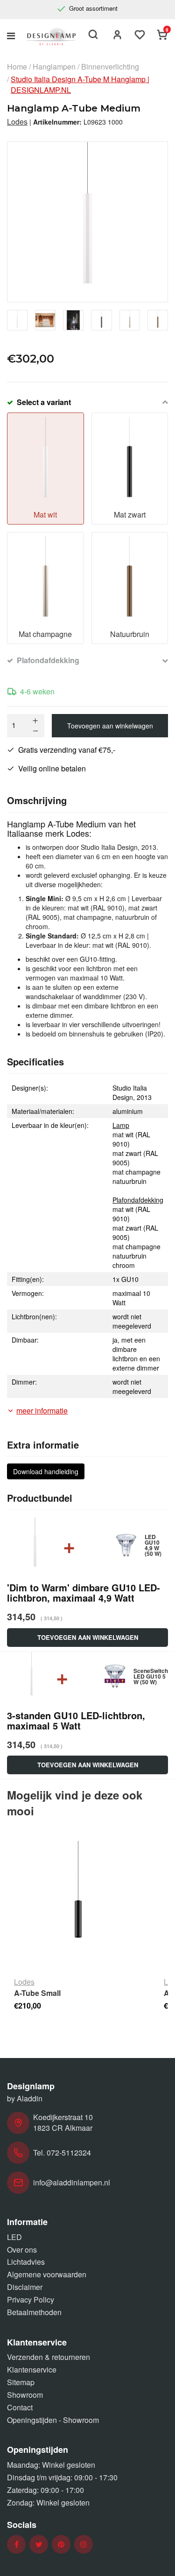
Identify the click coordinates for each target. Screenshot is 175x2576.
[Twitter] (39, 2544)
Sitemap (21, 2382)
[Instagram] (84, 2544)
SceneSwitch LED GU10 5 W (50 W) (151, 1676)
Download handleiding (46, 1471)
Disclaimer (25, 2287)
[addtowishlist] (140, 36)
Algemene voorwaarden (47, 2274)
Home (17, 67)
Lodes (17, 122)
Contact (20, 2407)
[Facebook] (17, 2544)
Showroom (25, 2395)
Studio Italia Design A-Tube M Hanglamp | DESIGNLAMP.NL (80, 85)
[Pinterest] (61, 2544)
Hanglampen (54, 67)
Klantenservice (32, 2369)
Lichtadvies (26, 2262)
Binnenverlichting (110, 67)
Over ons (22, 2250)
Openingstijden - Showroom (53, 2420)
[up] (35, 721)
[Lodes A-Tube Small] (78, 1905)
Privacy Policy (31, 2299)
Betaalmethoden (34, 2312)
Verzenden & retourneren (49, 2357)
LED (14, 2237)
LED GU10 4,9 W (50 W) (153, 1545)
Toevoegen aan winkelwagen (110, 726)
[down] (35, 731)
